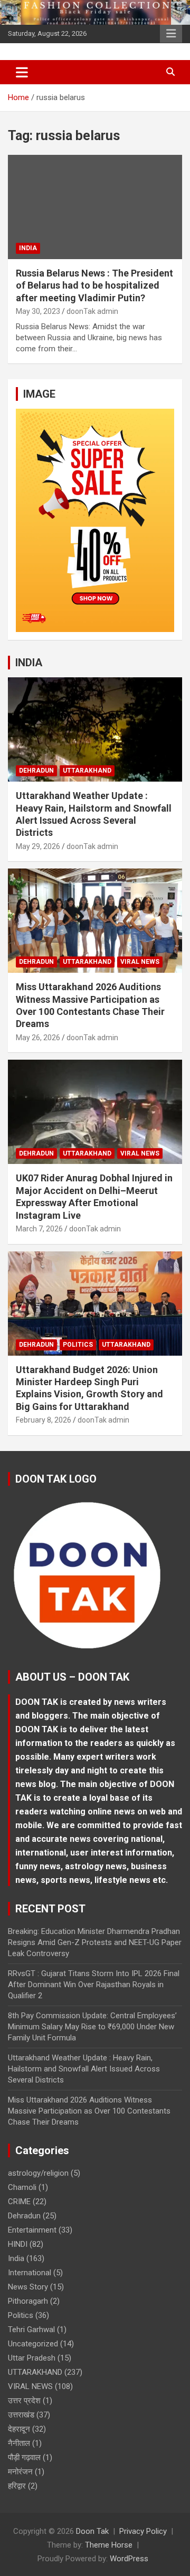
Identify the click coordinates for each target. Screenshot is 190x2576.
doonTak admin (92, 311)
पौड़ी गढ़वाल (24, 2457)
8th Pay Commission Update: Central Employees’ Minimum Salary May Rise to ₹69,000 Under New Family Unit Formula (92, 2027)
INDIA (29, 663)
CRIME (19, 2202)
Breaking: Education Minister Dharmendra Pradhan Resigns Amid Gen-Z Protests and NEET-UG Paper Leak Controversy (95, 1942)
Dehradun (36, 771)
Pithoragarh (28, 2301)
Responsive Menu (171, 34)
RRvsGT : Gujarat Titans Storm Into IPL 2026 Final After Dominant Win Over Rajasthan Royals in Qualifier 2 (94, 1985)
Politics (78, 1345)
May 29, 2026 (38, 846)
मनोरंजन (20, 2472)
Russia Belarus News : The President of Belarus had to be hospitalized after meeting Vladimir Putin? (94, 285)
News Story (28, 2287)
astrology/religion (38, 2173)
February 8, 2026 (44, 1420)
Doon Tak (92, 2531)
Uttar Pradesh (32, 2358)
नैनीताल (19, 2443)
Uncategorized (33, 2344)
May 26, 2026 (38, 1038)
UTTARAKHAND (87, 771)
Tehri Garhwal (31, 2330)
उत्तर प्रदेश (24, 2401)
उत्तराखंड (21, 2415)
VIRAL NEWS (140, 962)
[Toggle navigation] (22, 72)
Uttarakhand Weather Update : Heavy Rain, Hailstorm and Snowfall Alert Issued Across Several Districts (84, 2069)
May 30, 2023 (38, 311)
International (30, 2273)
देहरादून (19, 2429)
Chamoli (22, 2187)
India (28, 248)
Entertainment (32, 2230)
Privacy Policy (143, 2531)
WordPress (129, 2559)
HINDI (18, 2244)
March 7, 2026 (39, 1229)
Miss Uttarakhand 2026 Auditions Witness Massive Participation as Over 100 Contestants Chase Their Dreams (89, 2111)
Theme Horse (109, 2545)
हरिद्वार (17, 2486)
